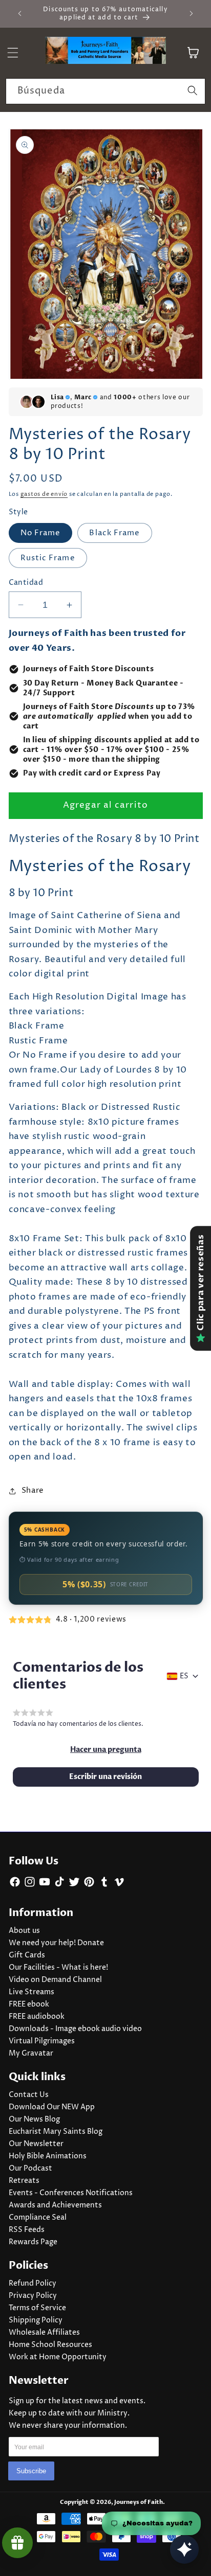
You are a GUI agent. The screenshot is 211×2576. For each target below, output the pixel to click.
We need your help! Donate (56, 1943)
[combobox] (105, 92)
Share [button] (33, 1490)
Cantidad (26, 583)
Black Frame (114, 533)
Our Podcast (30, 2169)
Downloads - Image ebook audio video (75, 2029)
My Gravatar (31, 2054)
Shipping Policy (36, 2320)
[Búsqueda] (193, 91)
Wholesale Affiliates (44, 2333)
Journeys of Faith (139, 2502)
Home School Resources (50, 2345)
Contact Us (29, 2095)
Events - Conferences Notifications (71, 2193)
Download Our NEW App (52, 2107)
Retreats (24, 2181)
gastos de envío (44, 494)
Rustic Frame (48, 558)
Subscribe (31, 2471)
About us (24, 1931)
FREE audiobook (37, 2017)
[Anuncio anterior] (20, 14)
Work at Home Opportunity (58, 2357)
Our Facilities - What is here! (58, 1968)
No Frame (41, 533)
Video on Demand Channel (55, 1980)
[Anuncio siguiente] (192, 14)
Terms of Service (37, 2308)
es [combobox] (184, 1676)
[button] (106, 1750)
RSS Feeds (27, 2230)
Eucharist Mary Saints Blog (56, 2132)
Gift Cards (27, 1955)
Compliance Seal (38, 2218)
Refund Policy (33, 2284)
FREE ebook (29, 2004)
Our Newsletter (36, 2144)
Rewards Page (33, 2242)
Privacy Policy (33, 2296)
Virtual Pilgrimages (42, 2041)
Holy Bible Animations (48, 2156)
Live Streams (31, 1992)
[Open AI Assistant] (184, 2549)
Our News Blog (34, 2119)
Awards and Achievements (55, 2205)
